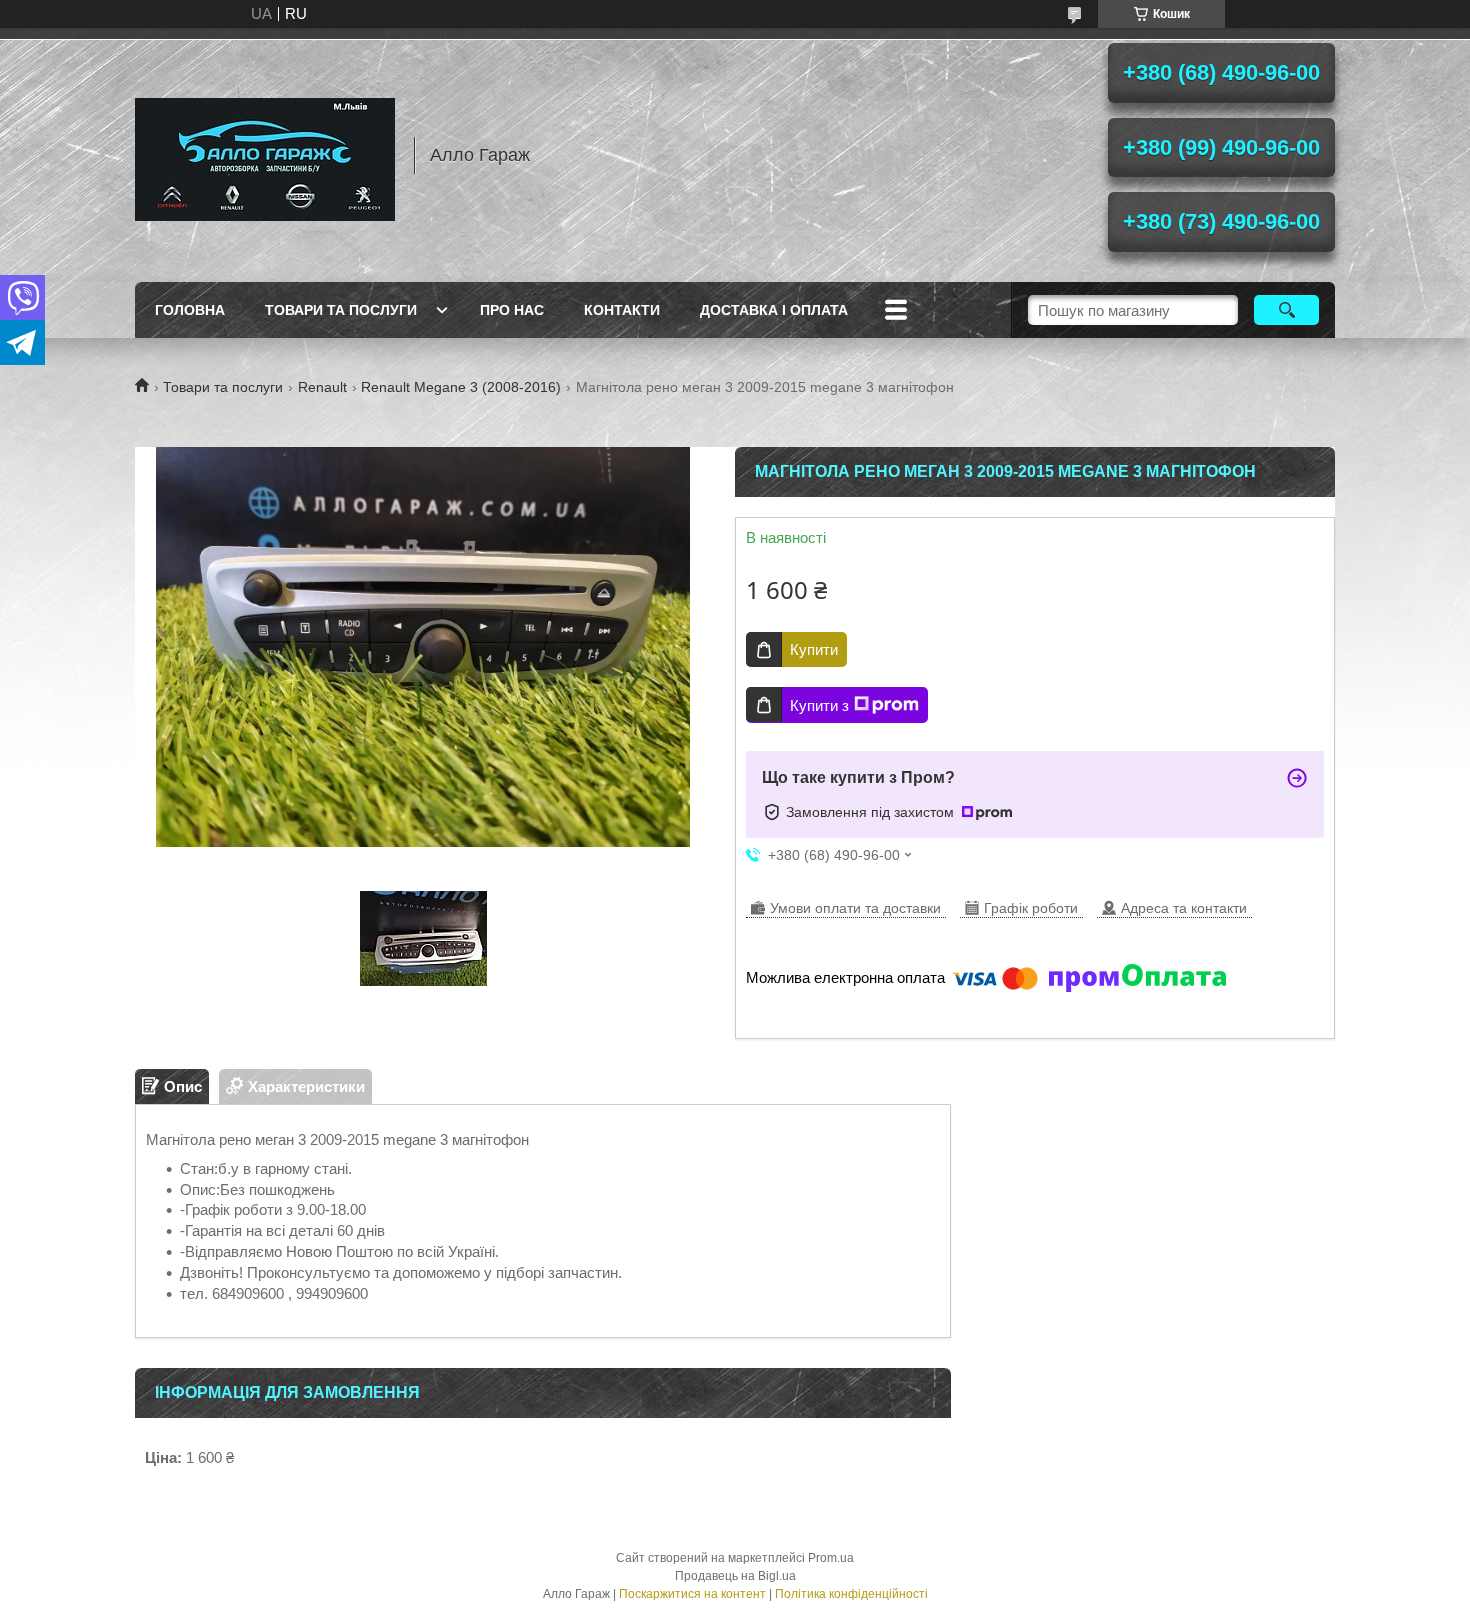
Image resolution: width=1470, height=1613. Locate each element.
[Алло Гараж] (265, 155)
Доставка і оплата (774, 310)
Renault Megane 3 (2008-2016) (461, 387)
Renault (322, 387)
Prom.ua (831, 1558)
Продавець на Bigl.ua (735, 1576)
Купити (814, 649)
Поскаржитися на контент (692, 1594)
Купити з (819, 705)
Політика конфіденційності (851, 1594)
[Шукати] (1286, 310)
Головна (190, 310)
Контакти (622, 310)
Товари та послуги (341, 310)
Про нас (512, 310)
